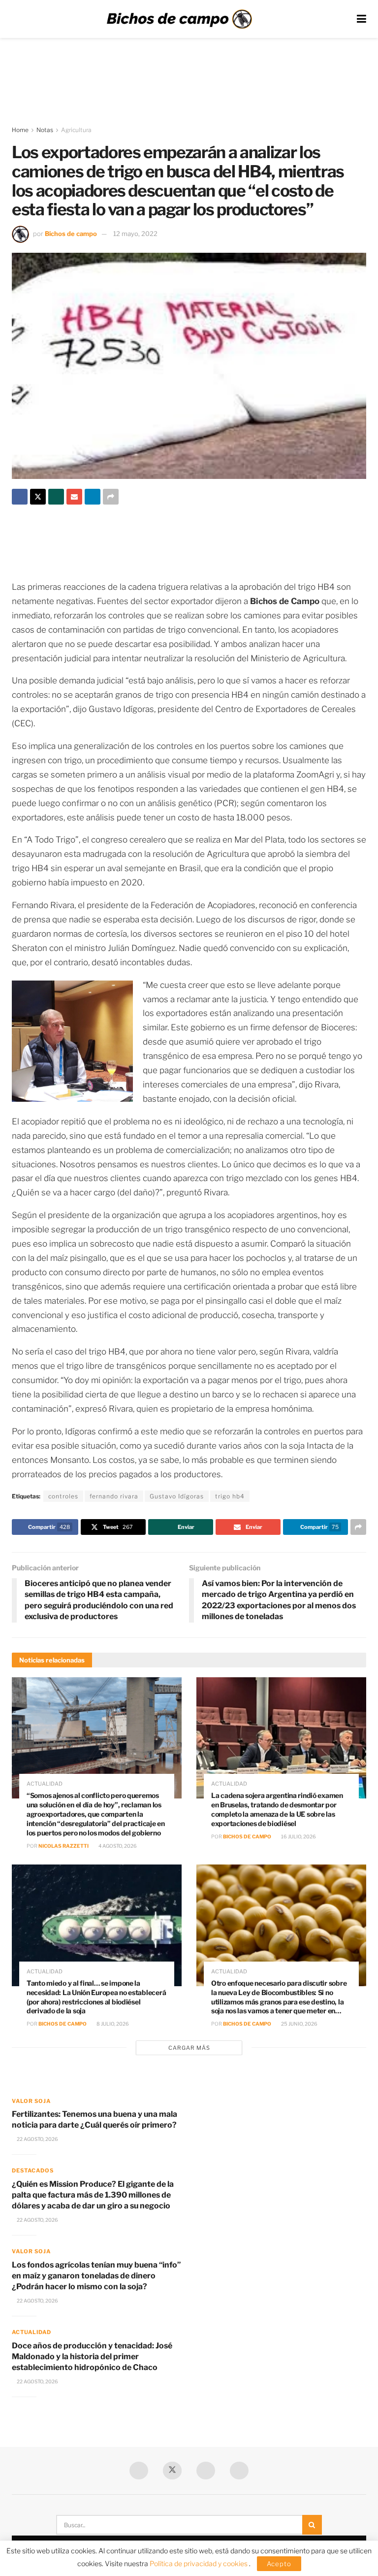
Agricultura (76, 130)
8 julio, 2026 (112, 2024)
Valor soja (31, 2101)
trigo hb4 (230, 1496)
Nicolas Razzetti (63, 1846)
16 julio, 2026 (298, 1836)
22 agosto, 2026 (37, 2139)
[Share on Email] (74, 497)
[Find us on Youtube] (206, 2471)
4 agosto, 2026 (117, 1846)
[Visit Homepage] (179, 19)
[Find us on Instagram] (239, 2471)
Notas (45, 130)
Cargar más (189, 2048)
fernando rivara (114, 1496)
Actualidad (45, 1784)
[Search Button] (312, 2525)
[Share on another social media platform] (111, 497)
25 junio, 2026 (299, 2024)
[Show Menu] (362, 19)
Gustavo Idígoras (177, 1496)
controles (63, 1496)
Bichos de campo (71, 234)
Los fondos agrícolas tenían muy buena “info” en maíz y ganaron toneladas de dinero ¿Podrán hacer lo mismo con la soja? (96, 2276)
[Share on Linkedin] (93, 497)
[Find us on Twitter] (172, 2471)
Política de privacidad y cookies (199, 2563)
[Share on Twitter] (38, 497)
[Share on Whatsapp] (56, 497)
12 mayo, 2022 (135, 234)
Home (20, 130)
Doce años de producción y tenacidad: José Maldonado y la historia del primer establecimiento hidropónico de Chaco (92, 2357)
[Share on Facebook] (20, 497)
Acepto (279, 2564)
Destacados (33, 2170)
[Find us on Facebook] (139, 2471)
